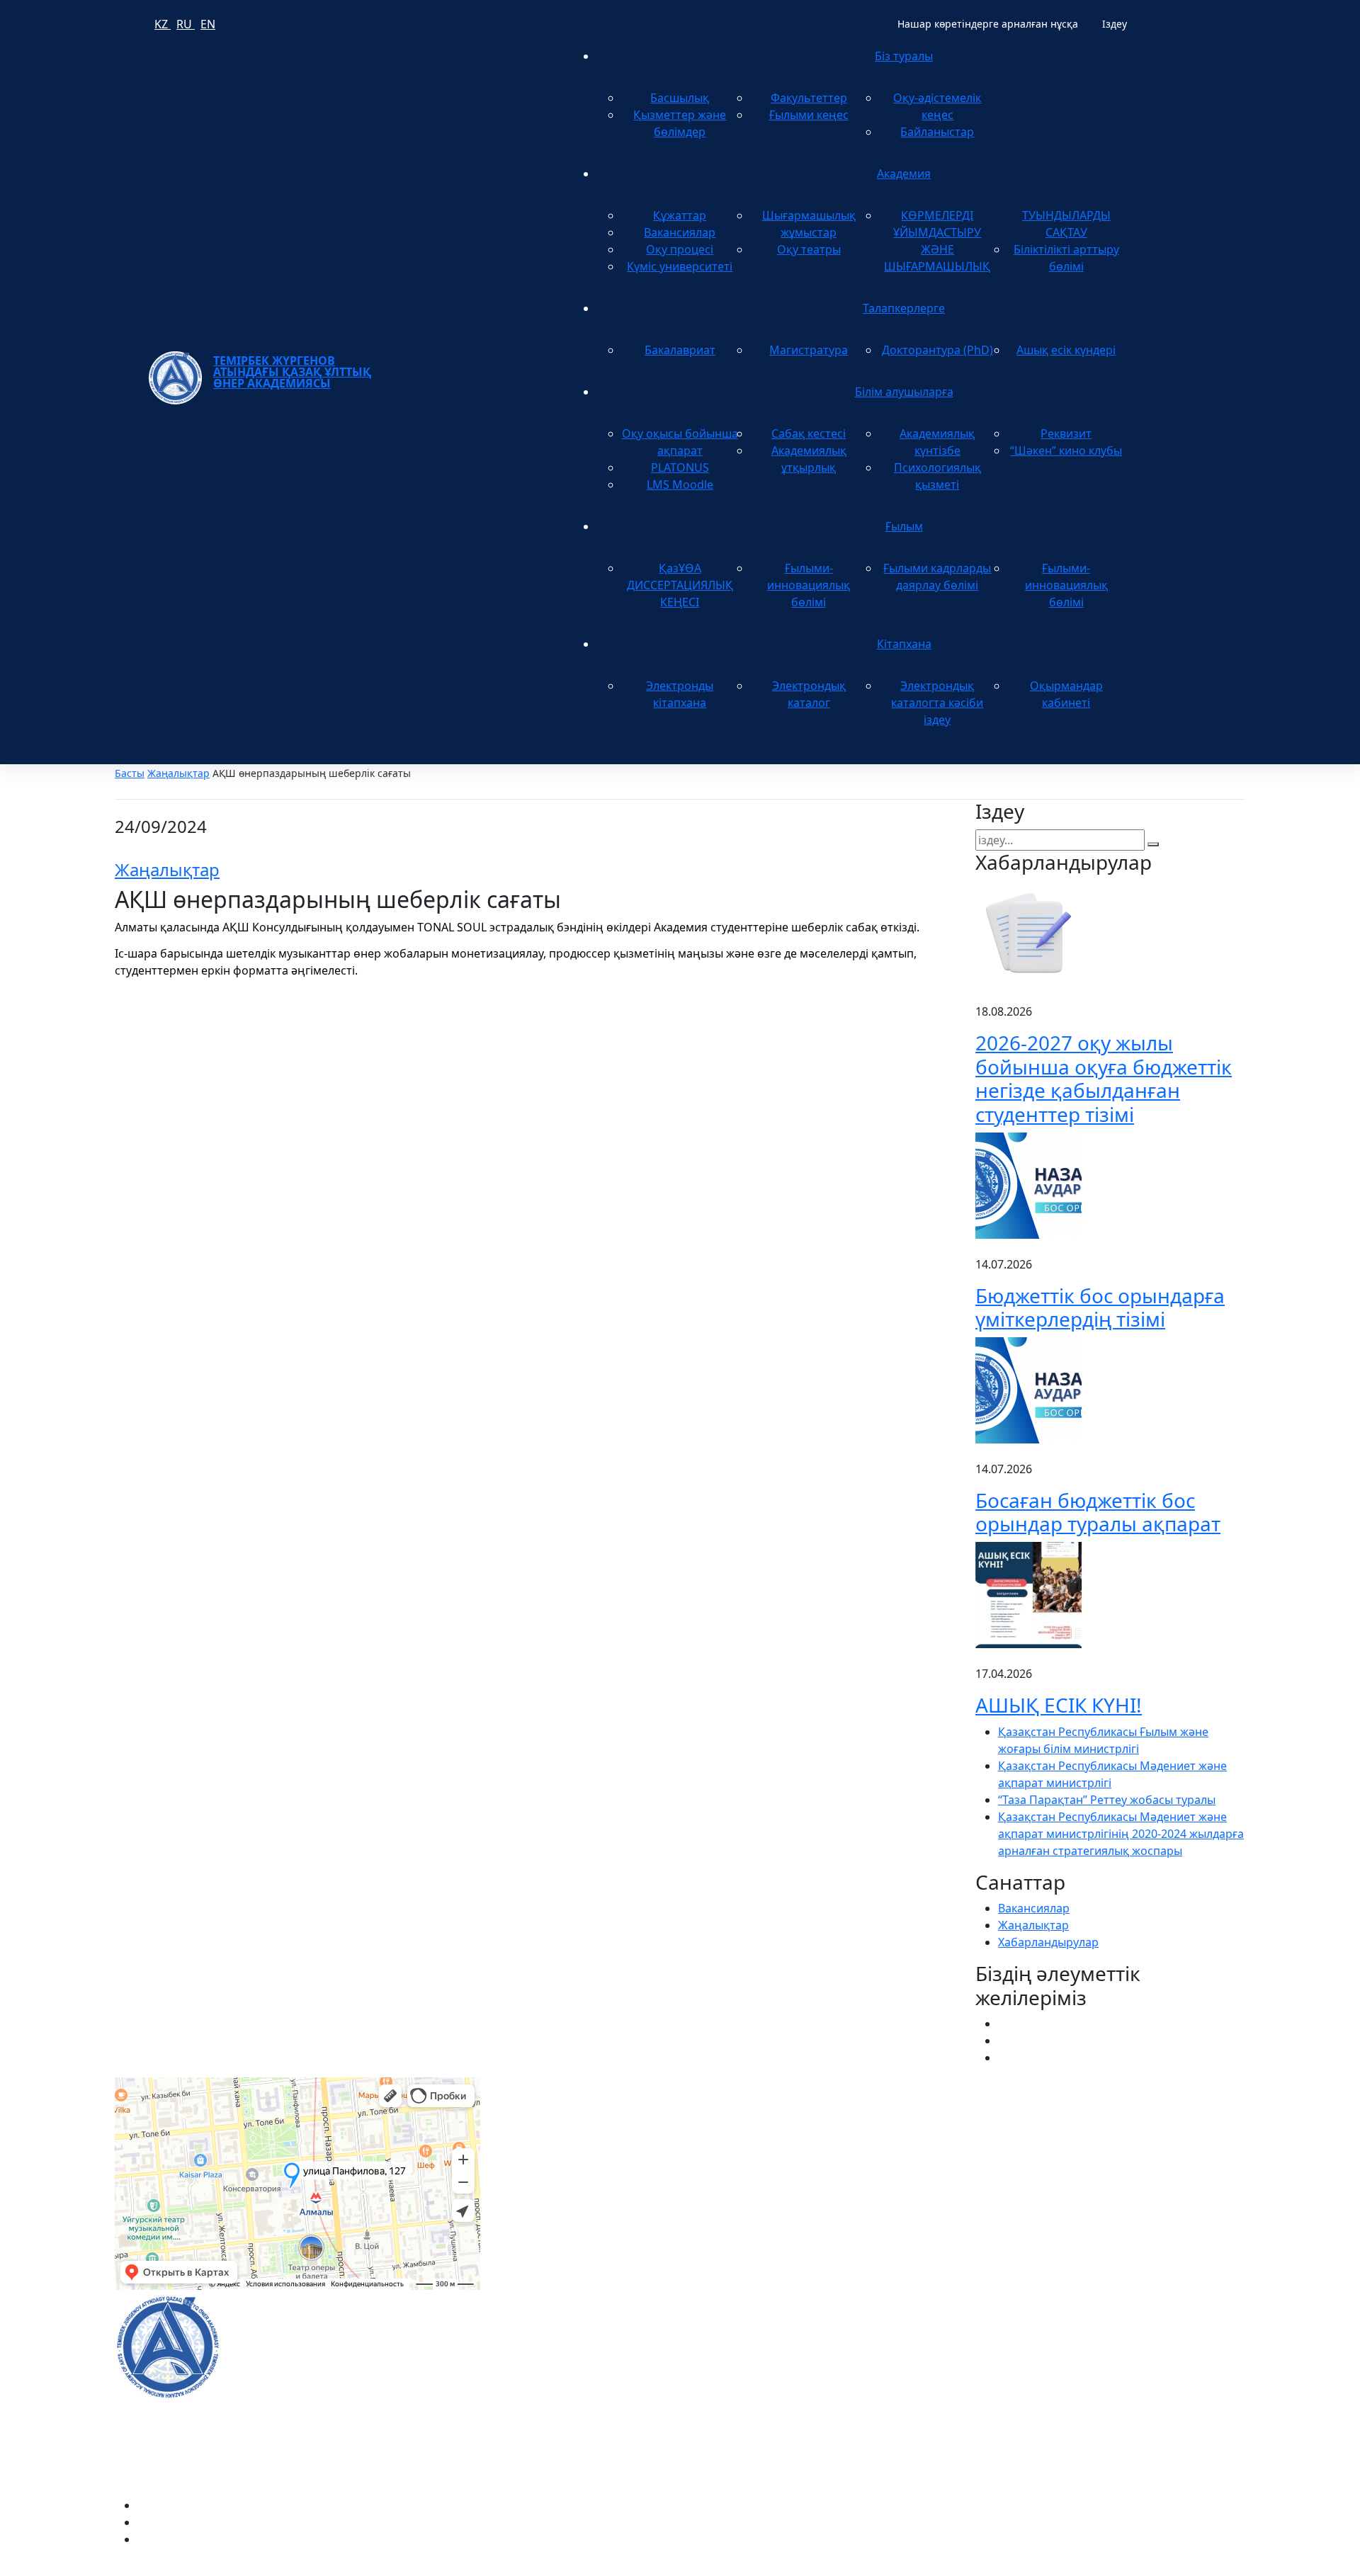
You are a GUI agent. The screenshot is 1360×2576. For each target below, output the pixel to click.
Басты (130, 773)
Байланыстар (937, 132)
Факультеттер (809, 98)
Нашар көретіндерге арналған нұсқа (988, 24)
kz (163, 24)
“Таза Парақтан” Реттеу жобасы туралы (1107, 1800)
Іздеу (1115, 24)
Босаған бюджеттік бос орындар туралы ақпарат (1098, 1512)
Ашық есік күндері (1066, 350)
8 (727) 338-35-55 (1020, 2376)
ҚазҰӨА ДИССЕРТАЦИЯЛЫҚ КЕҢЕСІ (680, 585)
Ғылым (904, 526)
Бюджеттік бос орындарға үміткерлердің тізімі (1100, 1307)
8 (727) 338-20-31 (925, 2144)
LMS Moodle (680, 484)
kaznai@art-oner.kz (1026, 2331)
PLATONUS (680, 467)
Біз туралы (904, 56)
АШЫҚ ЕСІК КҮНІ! (1059, 1705)
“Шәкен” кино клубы (1066, 450)
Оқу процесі (680, 249)
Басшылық (680, 98)
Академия (904, 174)
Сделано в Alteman (1194, 2568)
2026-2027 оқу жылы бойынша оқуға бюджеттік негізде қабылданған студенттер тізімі (1104, 1078)
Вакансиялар (680, 232)
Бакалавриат (680, 350)
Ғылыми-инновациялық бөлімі (809, 585)
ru (186, 24)
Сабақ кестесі (809, 433)
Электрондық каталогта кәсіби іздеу (937, 703)
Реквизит (1066, 433)
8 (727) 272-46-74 (542, 2144)
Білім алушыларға (904, 392)
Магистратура (809, 350)
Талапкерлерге (904, 308)
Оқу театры (809, 249)
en (208, 24)
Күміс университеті (680, 266)
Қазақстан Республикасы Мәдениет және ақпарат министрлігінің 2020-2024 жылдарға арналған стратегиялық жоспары (1121, 1834)
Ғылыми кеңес (809, 115)
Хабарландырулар (1048, 1942)
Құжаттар (680, 215)
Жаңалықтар (178, 773)
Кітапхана (904, 644)
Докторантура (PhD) (937, 350)
